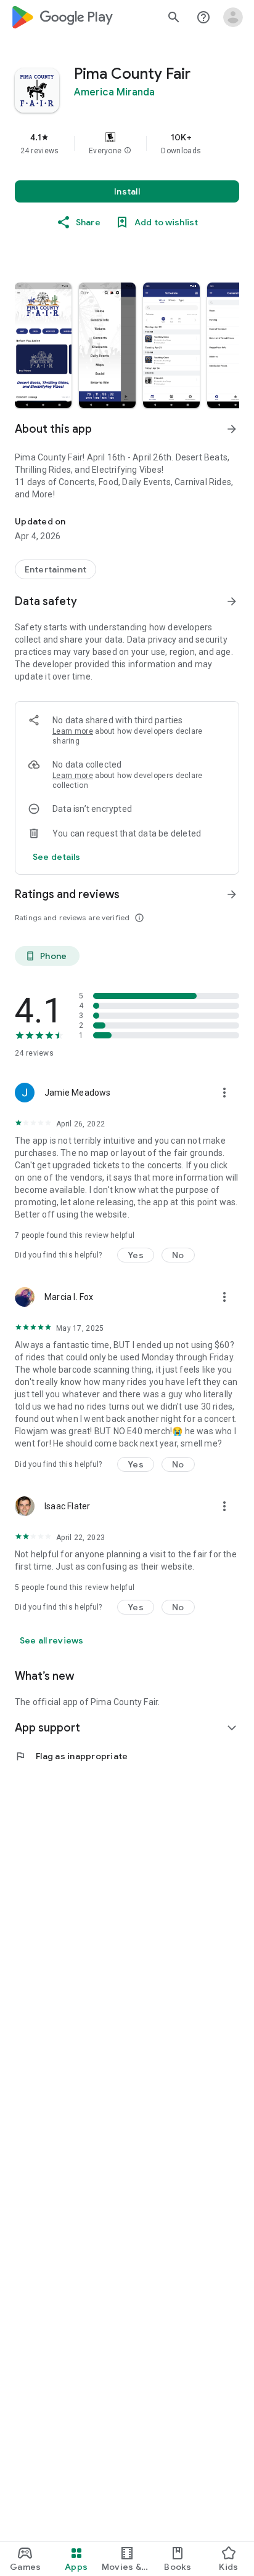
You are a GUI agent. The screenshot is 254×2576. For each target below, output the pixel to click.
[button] (128, 151)
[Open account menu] (233, 17)
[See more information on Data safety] (232, 601)
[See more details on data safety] (57, 857)
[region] (127, 143)
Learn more (73, 731)
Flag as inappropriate (71, 1756)
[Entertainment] (55, 569)
